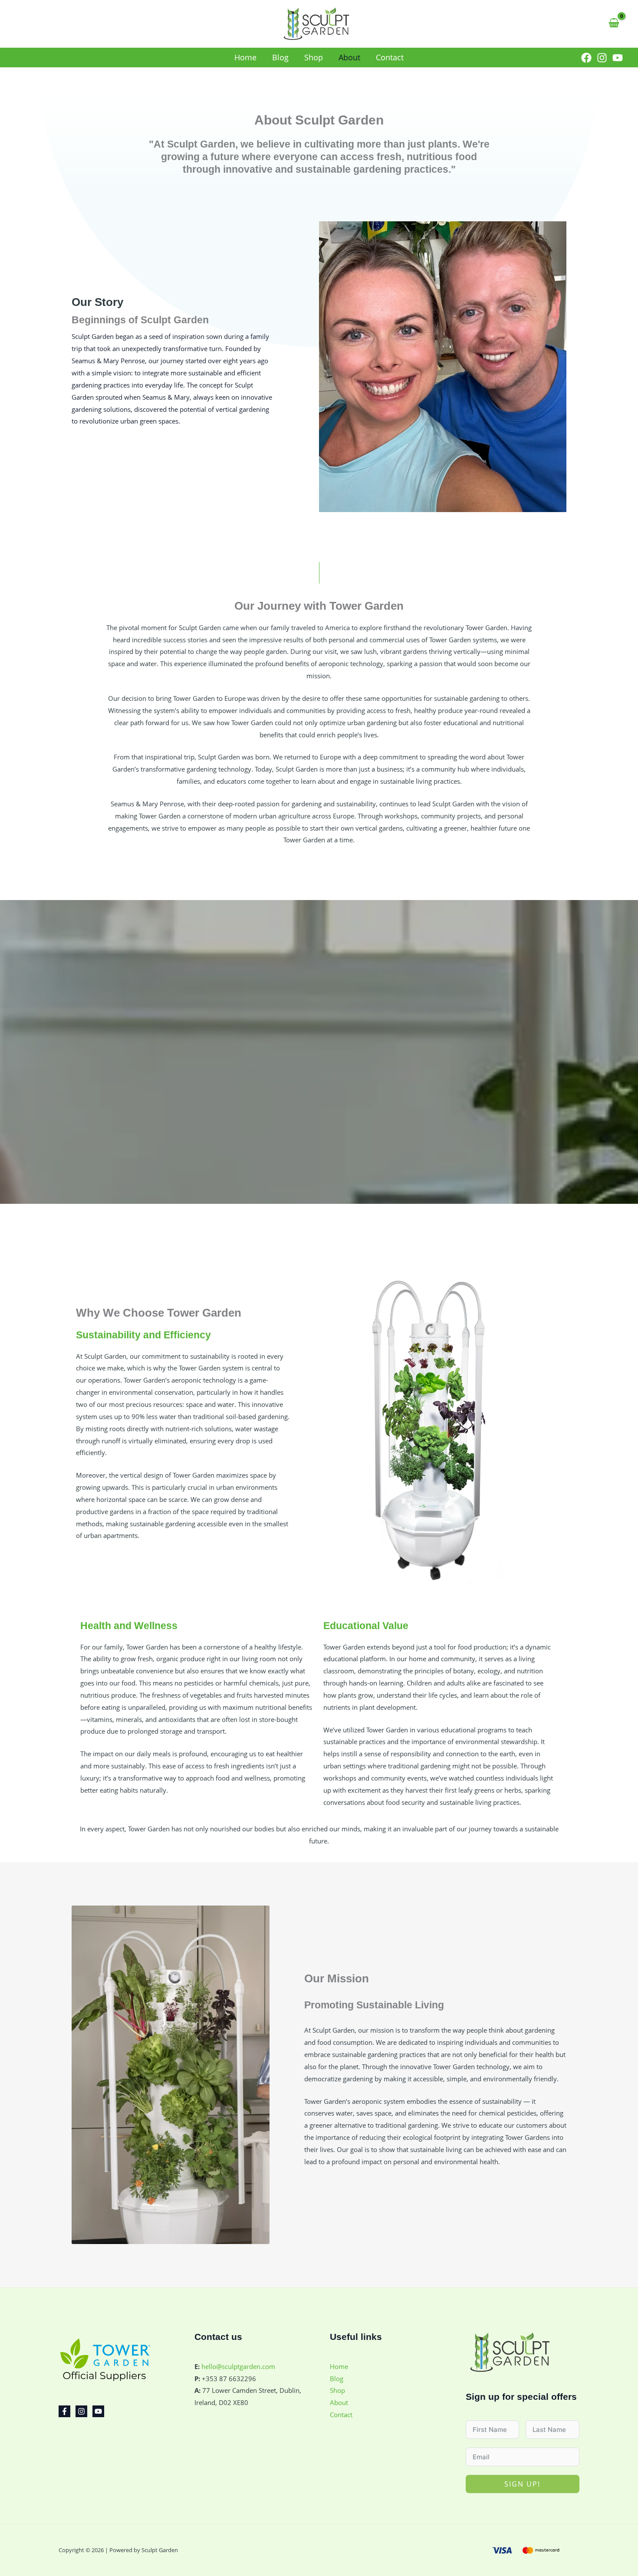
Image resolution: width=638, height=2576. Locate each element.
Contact (341, 2415)
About (339, 2402)
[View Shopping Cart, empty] (614, 23)
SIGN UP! (522, 2484)
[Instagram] (602, 58)
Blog (337, 2379)
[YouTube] (618, 58)
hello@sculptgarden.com (238, 2366)
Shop (337, 2390)
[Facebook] (586, 58)
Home (339, 2366)
